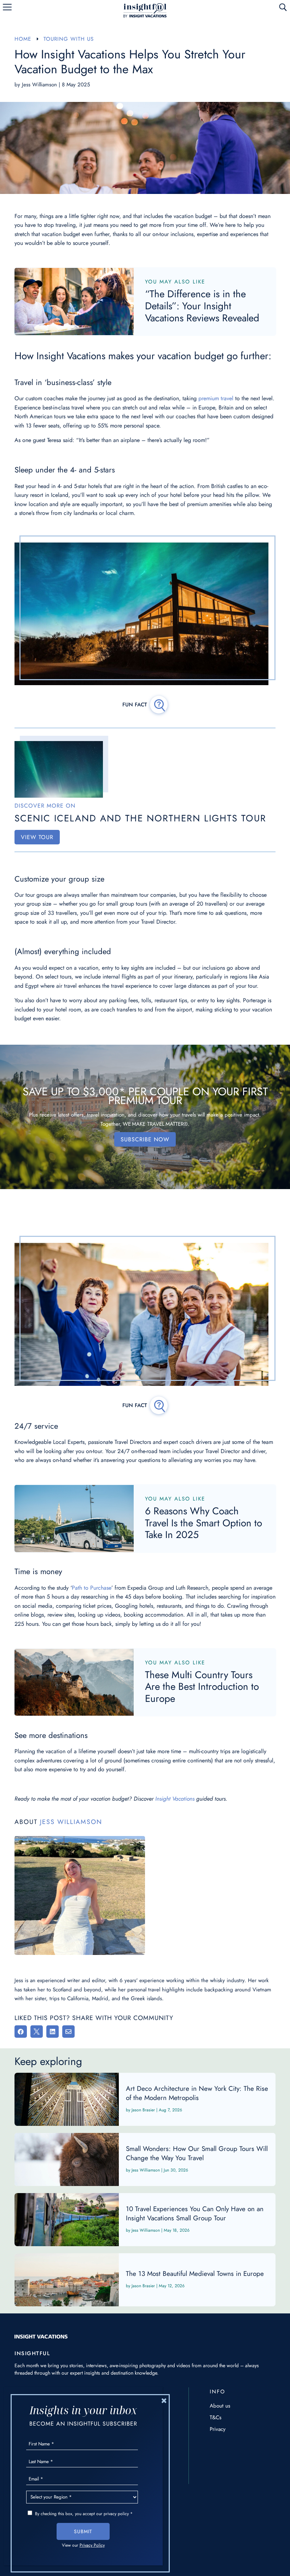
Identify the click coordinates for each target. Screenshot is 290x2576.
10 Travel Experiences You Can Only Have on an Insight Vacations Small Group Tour (145, 2220)
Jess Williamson (39, 85)
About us (220, 2406)
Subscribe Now (145, 1139)
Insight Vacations (175, 1799)
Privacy (218, 2429)
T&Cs (216, 2417)
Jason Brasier (143, 2110)
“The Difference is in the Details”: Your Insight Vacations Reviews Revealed (202, 306)
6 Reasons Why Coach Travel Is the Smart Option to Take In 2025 (204, 1523)
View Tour (37, 837)
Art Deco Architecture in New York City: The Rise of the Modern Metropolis (145, 2099)
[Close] (164, 2400)
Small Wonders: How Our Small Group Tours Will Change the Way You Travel (145, 2159)
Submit (83, 2531)
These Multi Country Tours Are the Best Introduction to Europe (202, 1687)
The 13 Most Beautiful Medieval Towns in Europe (145, 2280)
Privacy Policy (92, 2545)
